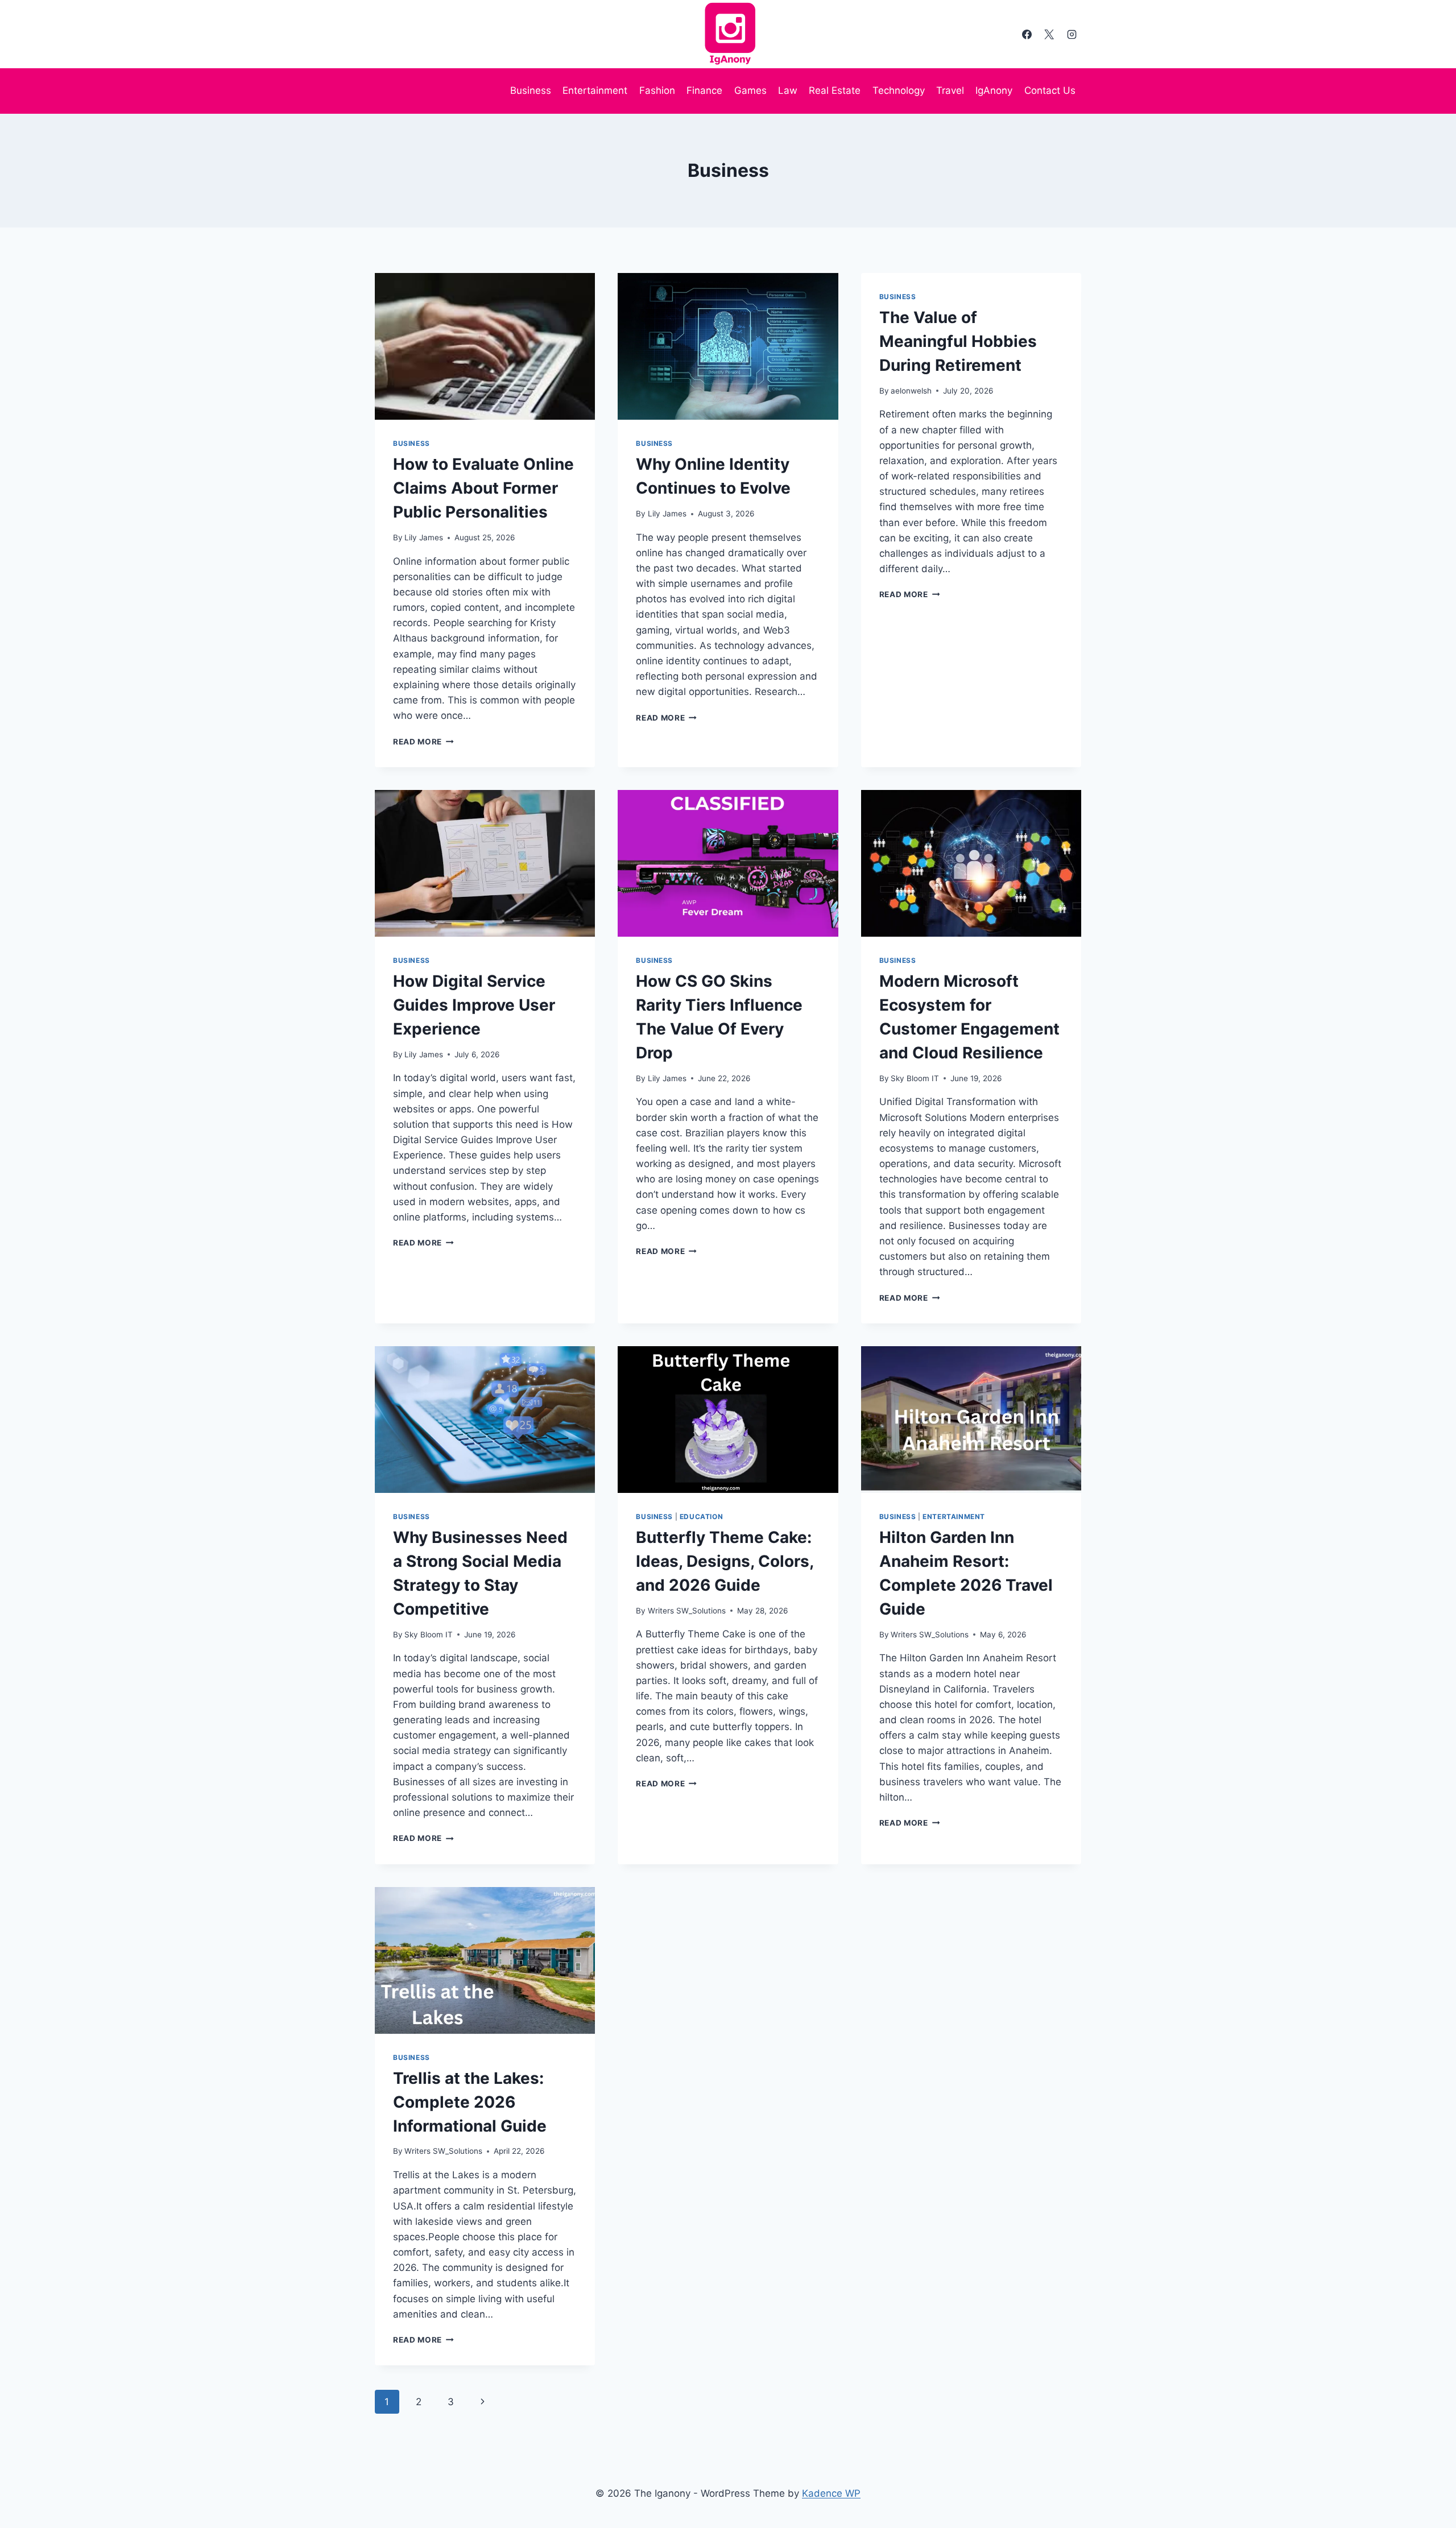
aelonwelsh (911, 391)
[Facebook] (1027, 34)
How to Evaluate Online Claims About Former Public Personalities (483, 488)
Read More (423, 742)
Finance (704, 90)
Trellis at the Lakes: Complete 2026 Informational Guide (470, 2102)
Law (788, 90)
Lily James (424, 537)
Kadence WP (831, 2493)
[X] (1049, 34)
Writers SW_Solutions (687, 1611)
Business (531, 90)
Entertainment (595, 90)
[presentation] (485, 346)
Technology (899, 90)
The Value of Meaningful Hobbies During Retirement (958, 341)
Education (701, 1517)
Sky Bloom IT (915, 1078)
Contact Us (1050, 90)
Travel (950, 90)
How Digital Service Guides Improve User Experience (474, 1005)
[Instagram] (1072, 34)
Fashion (657, 90)
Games (750, 90)
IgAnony (994, 90)
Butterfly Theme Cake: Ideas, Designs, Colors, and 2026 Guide (725, 1561)
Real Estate (835, 90)
